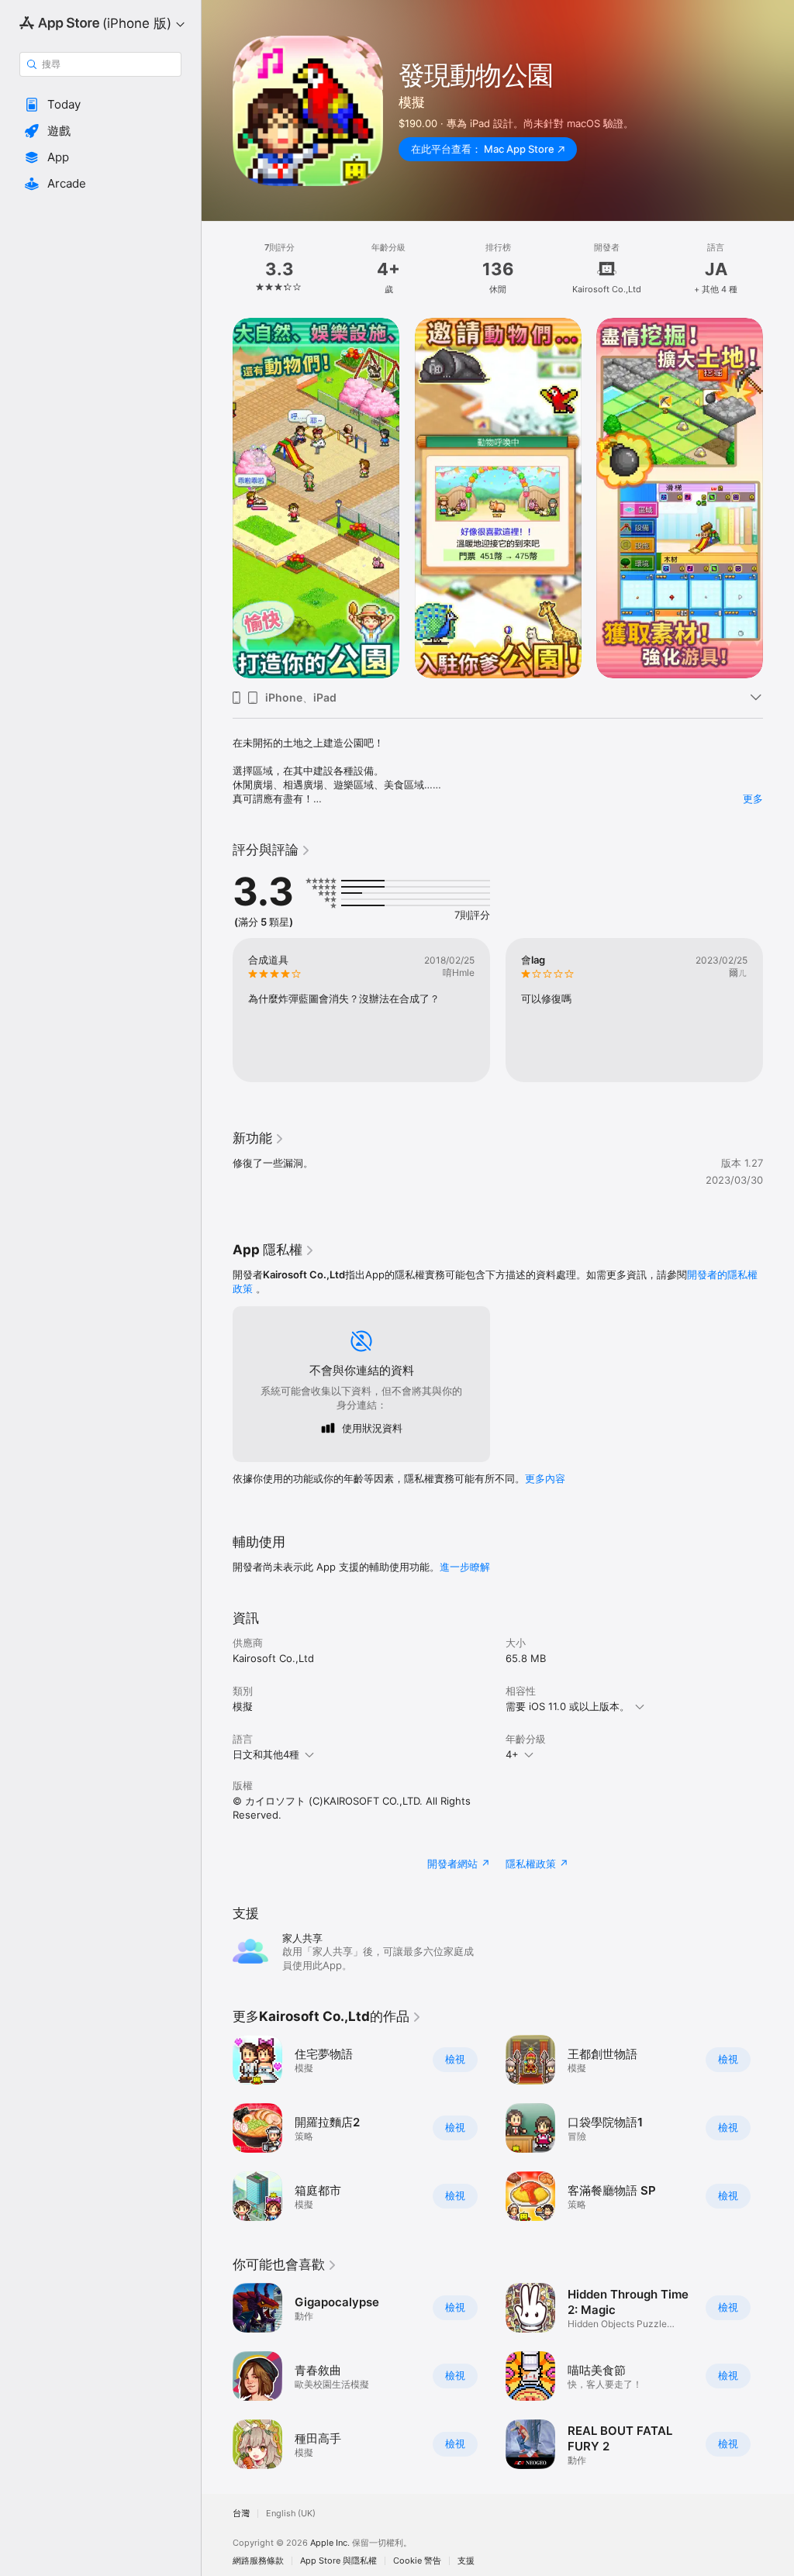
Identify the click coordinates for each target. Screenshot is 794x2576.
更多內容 (545, 1478)
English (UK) (291, 2514)
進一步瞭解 (465, 1567)
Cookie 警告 (417, 2561)
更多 (753, 798)
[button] (100, 105)
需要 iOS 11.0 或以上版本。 (568, 1706)
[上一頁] (217, 269)
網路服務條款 (258, 2561)
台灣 (241, 2514)
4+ (512, 1754)
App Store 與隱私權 (338, 2561)
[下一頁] (778, 269)
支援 (466, 2561)
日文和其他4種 (266, 1754)
